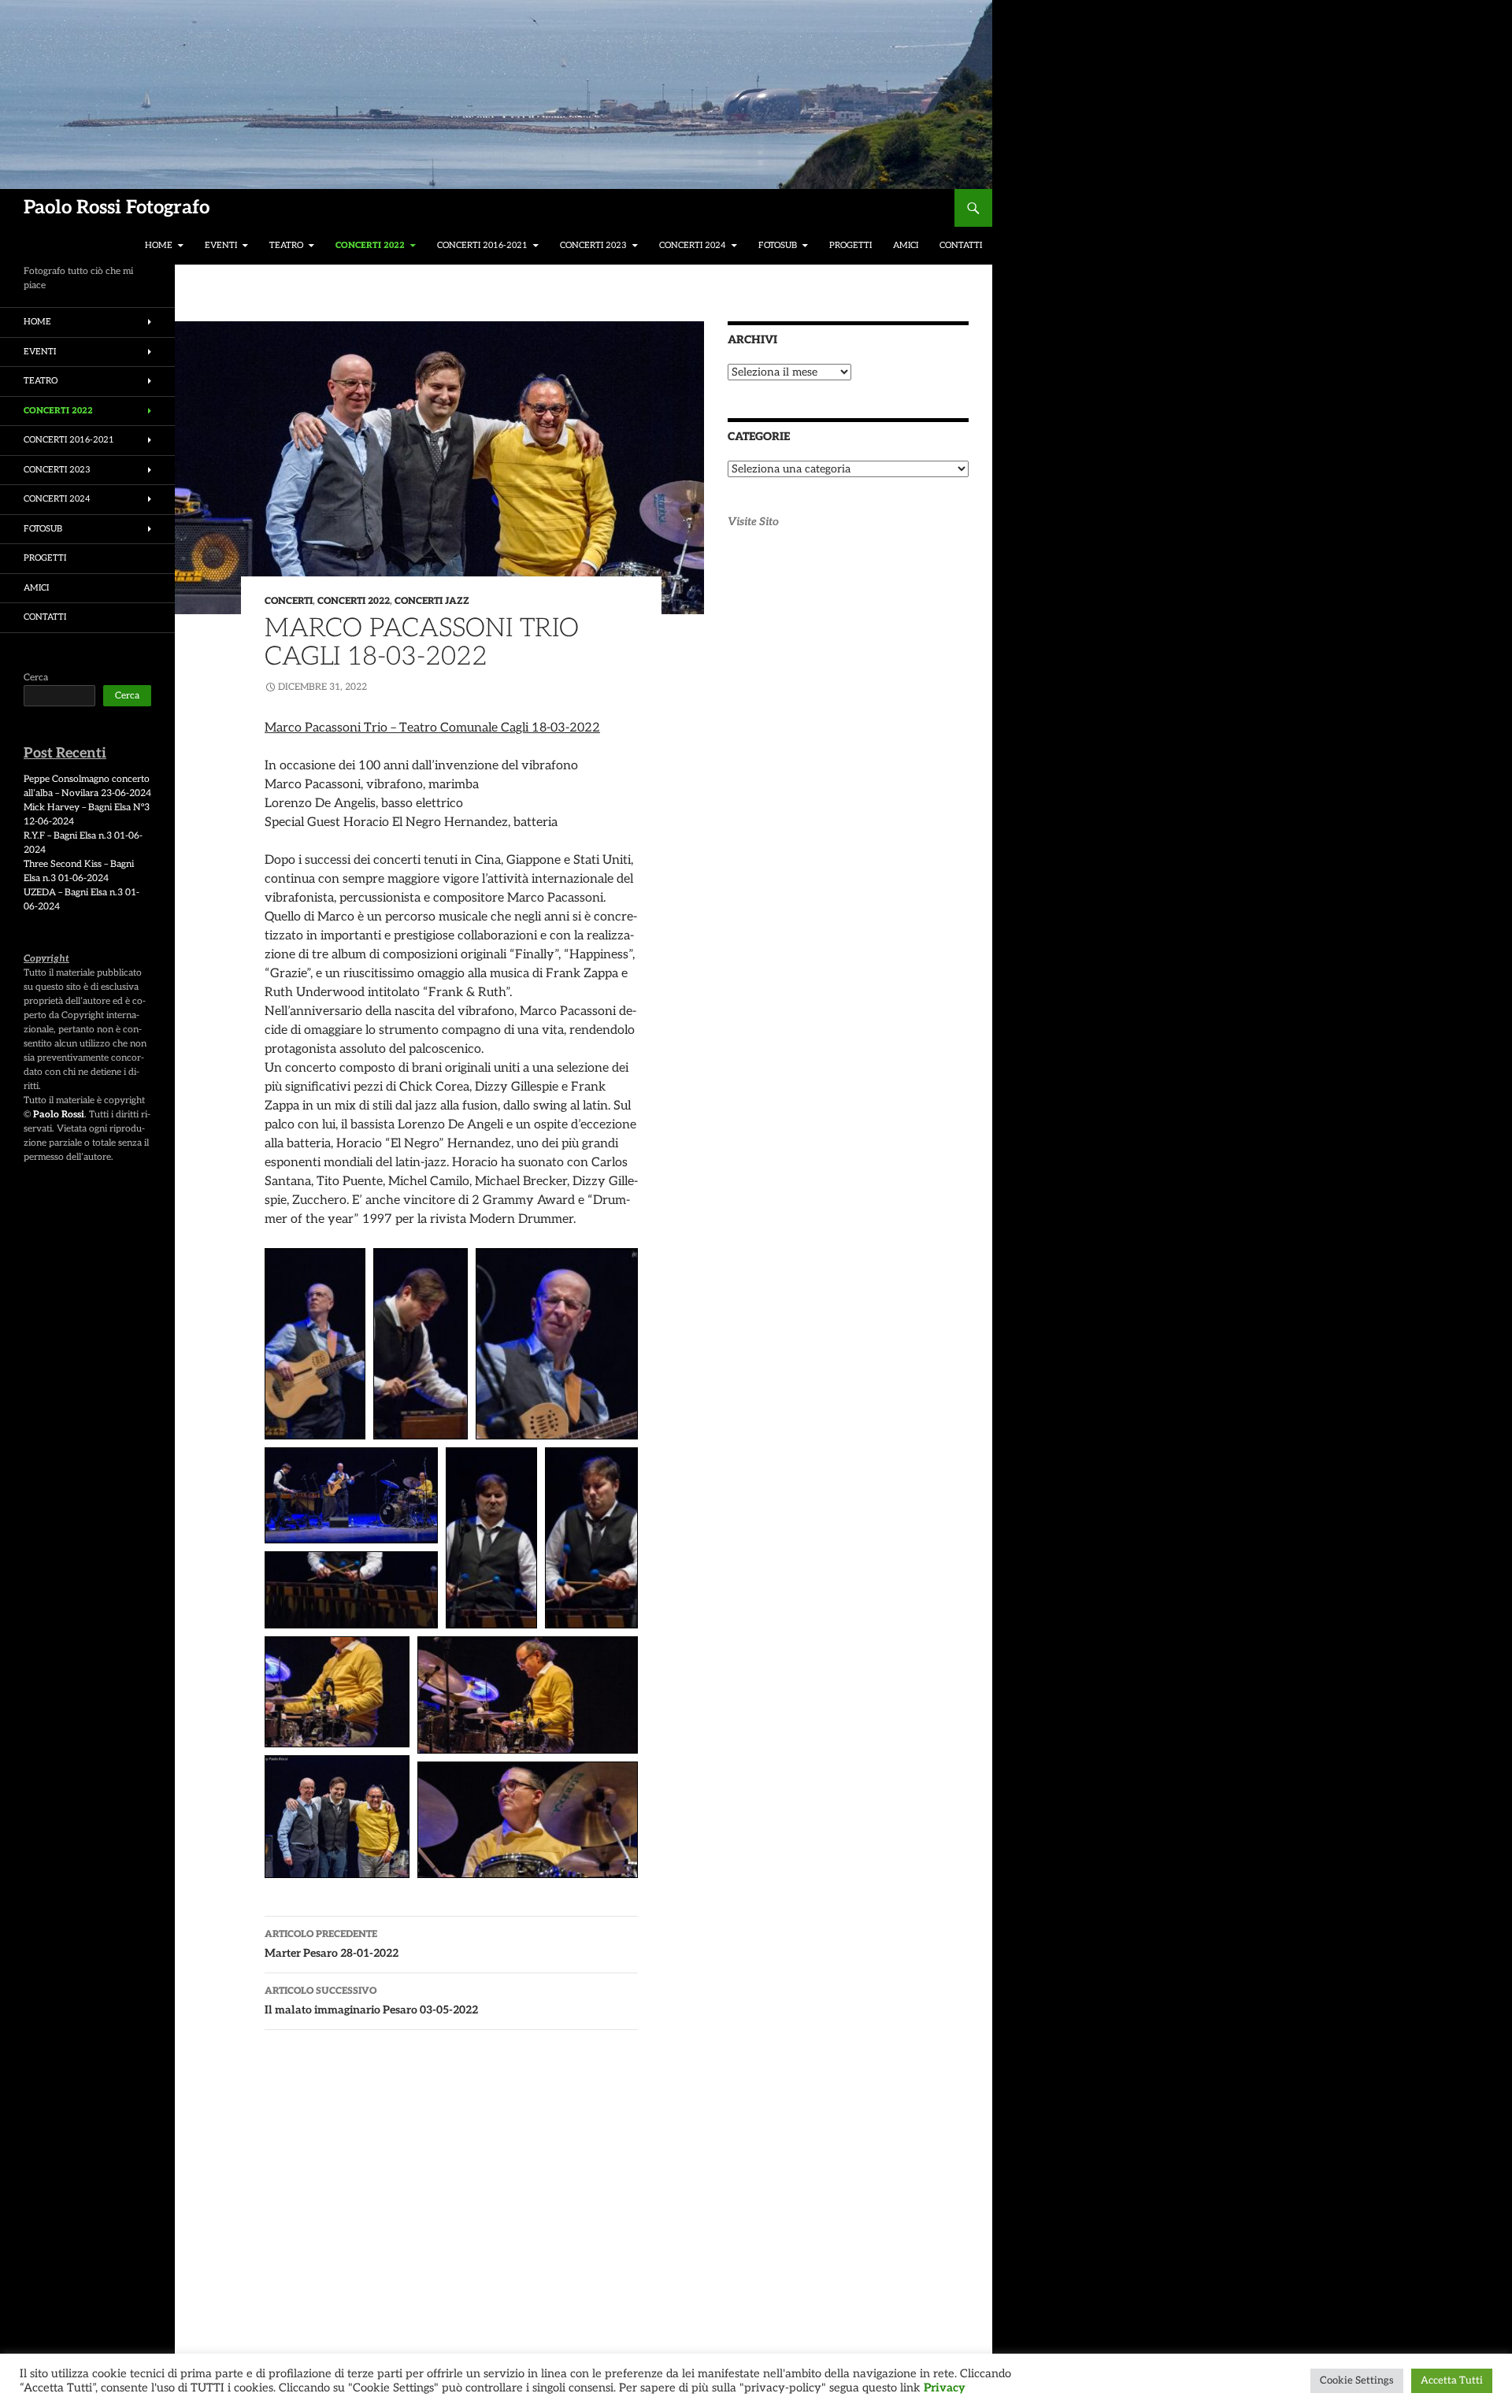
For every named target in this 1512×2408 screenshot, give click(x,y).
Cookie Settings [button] (1357, 2380)
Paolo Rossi (59, 1115)
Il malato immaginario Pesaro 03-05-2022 (371, 2001)
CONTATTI (961, 245)
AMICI (906, 245)
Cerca (36, 678)
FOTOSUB (778, 245)
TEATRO (286, 245)
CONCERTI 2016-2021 (482, 245)
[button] (315, 1344)
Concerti (289, 601)
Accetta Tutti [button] (1452, 2380)
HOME (159, 245)
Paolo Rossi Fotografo (117, 207)
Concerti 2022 (354, 601)
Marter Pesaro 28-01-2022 (332, 1944)
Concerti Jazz (432, 601)
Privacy (945, 2388)
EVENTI (221, 245)
